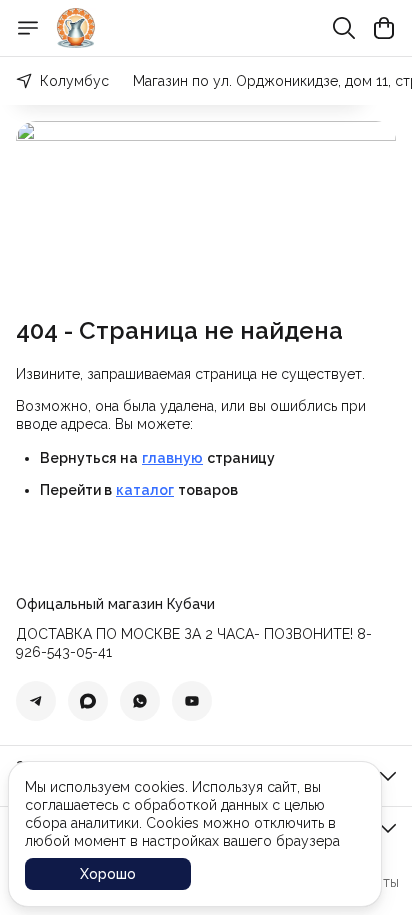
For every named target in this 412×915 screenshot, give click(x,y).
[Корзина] (384, 28)
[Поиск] (344, 28)
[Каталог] (28, 28)
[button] (36, 701)
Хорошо (108, 874)
